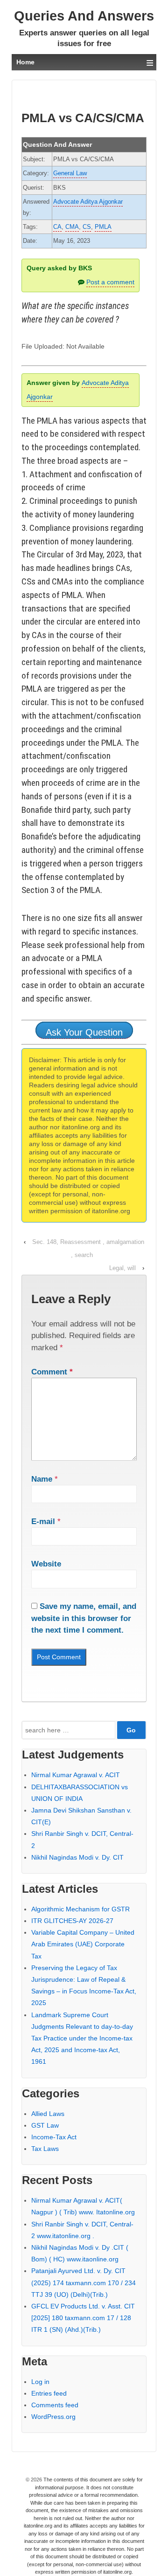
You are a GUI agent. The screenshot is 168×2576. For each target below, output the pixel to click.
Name (42, 1479)
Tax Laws (45, 2149)
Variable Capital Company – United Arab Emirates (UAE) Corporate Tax (83, 1944)
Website (46, 1564)
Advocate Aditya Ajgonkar (88, 202)
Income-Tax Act (54, 2137)
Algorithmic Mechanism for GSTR (80, 1909)
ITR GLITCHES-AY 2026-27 (72, 1921)
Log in (40, 2382)
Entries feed (49, 2393)
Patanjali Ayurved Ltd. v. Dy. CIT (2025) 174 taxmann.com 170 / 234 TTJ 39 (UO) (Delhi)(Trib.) (84, 2282)
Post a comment (110, 282)
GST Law (45, 2125)
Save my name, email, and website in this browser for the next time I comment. (84, 1618)
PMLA (103, 227)
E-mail (43, 1522)
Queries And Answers (84, 16)
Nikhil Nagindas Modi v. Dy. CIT (77, 1857)
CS (87, 227)
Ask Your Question (84, 1032)
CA (57, 227)
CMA (72, 227)
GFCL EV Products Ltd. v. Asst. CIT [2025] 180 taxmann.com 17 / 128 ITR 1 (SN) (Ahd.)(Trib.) (83, 2318)
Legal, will (122, 1268)
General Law (70, 173)
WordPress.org (53, 2417)
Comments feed (55, 2405)
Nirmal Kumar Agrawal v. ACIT (76, 1775)
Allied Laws (48, 2114)
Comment (52, 1372)
